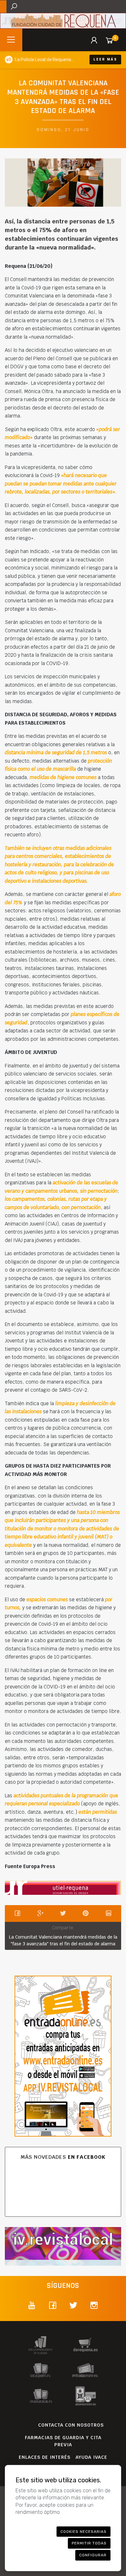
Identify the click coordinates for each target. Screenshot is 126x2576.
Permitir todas (89, 2543)
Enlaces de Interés (45, 2457)
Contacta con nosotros (71, 2425)
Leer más (105, 59)
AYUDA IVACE (91, 2457)
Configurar (93, 2555)
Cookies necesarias (84, 2532)
